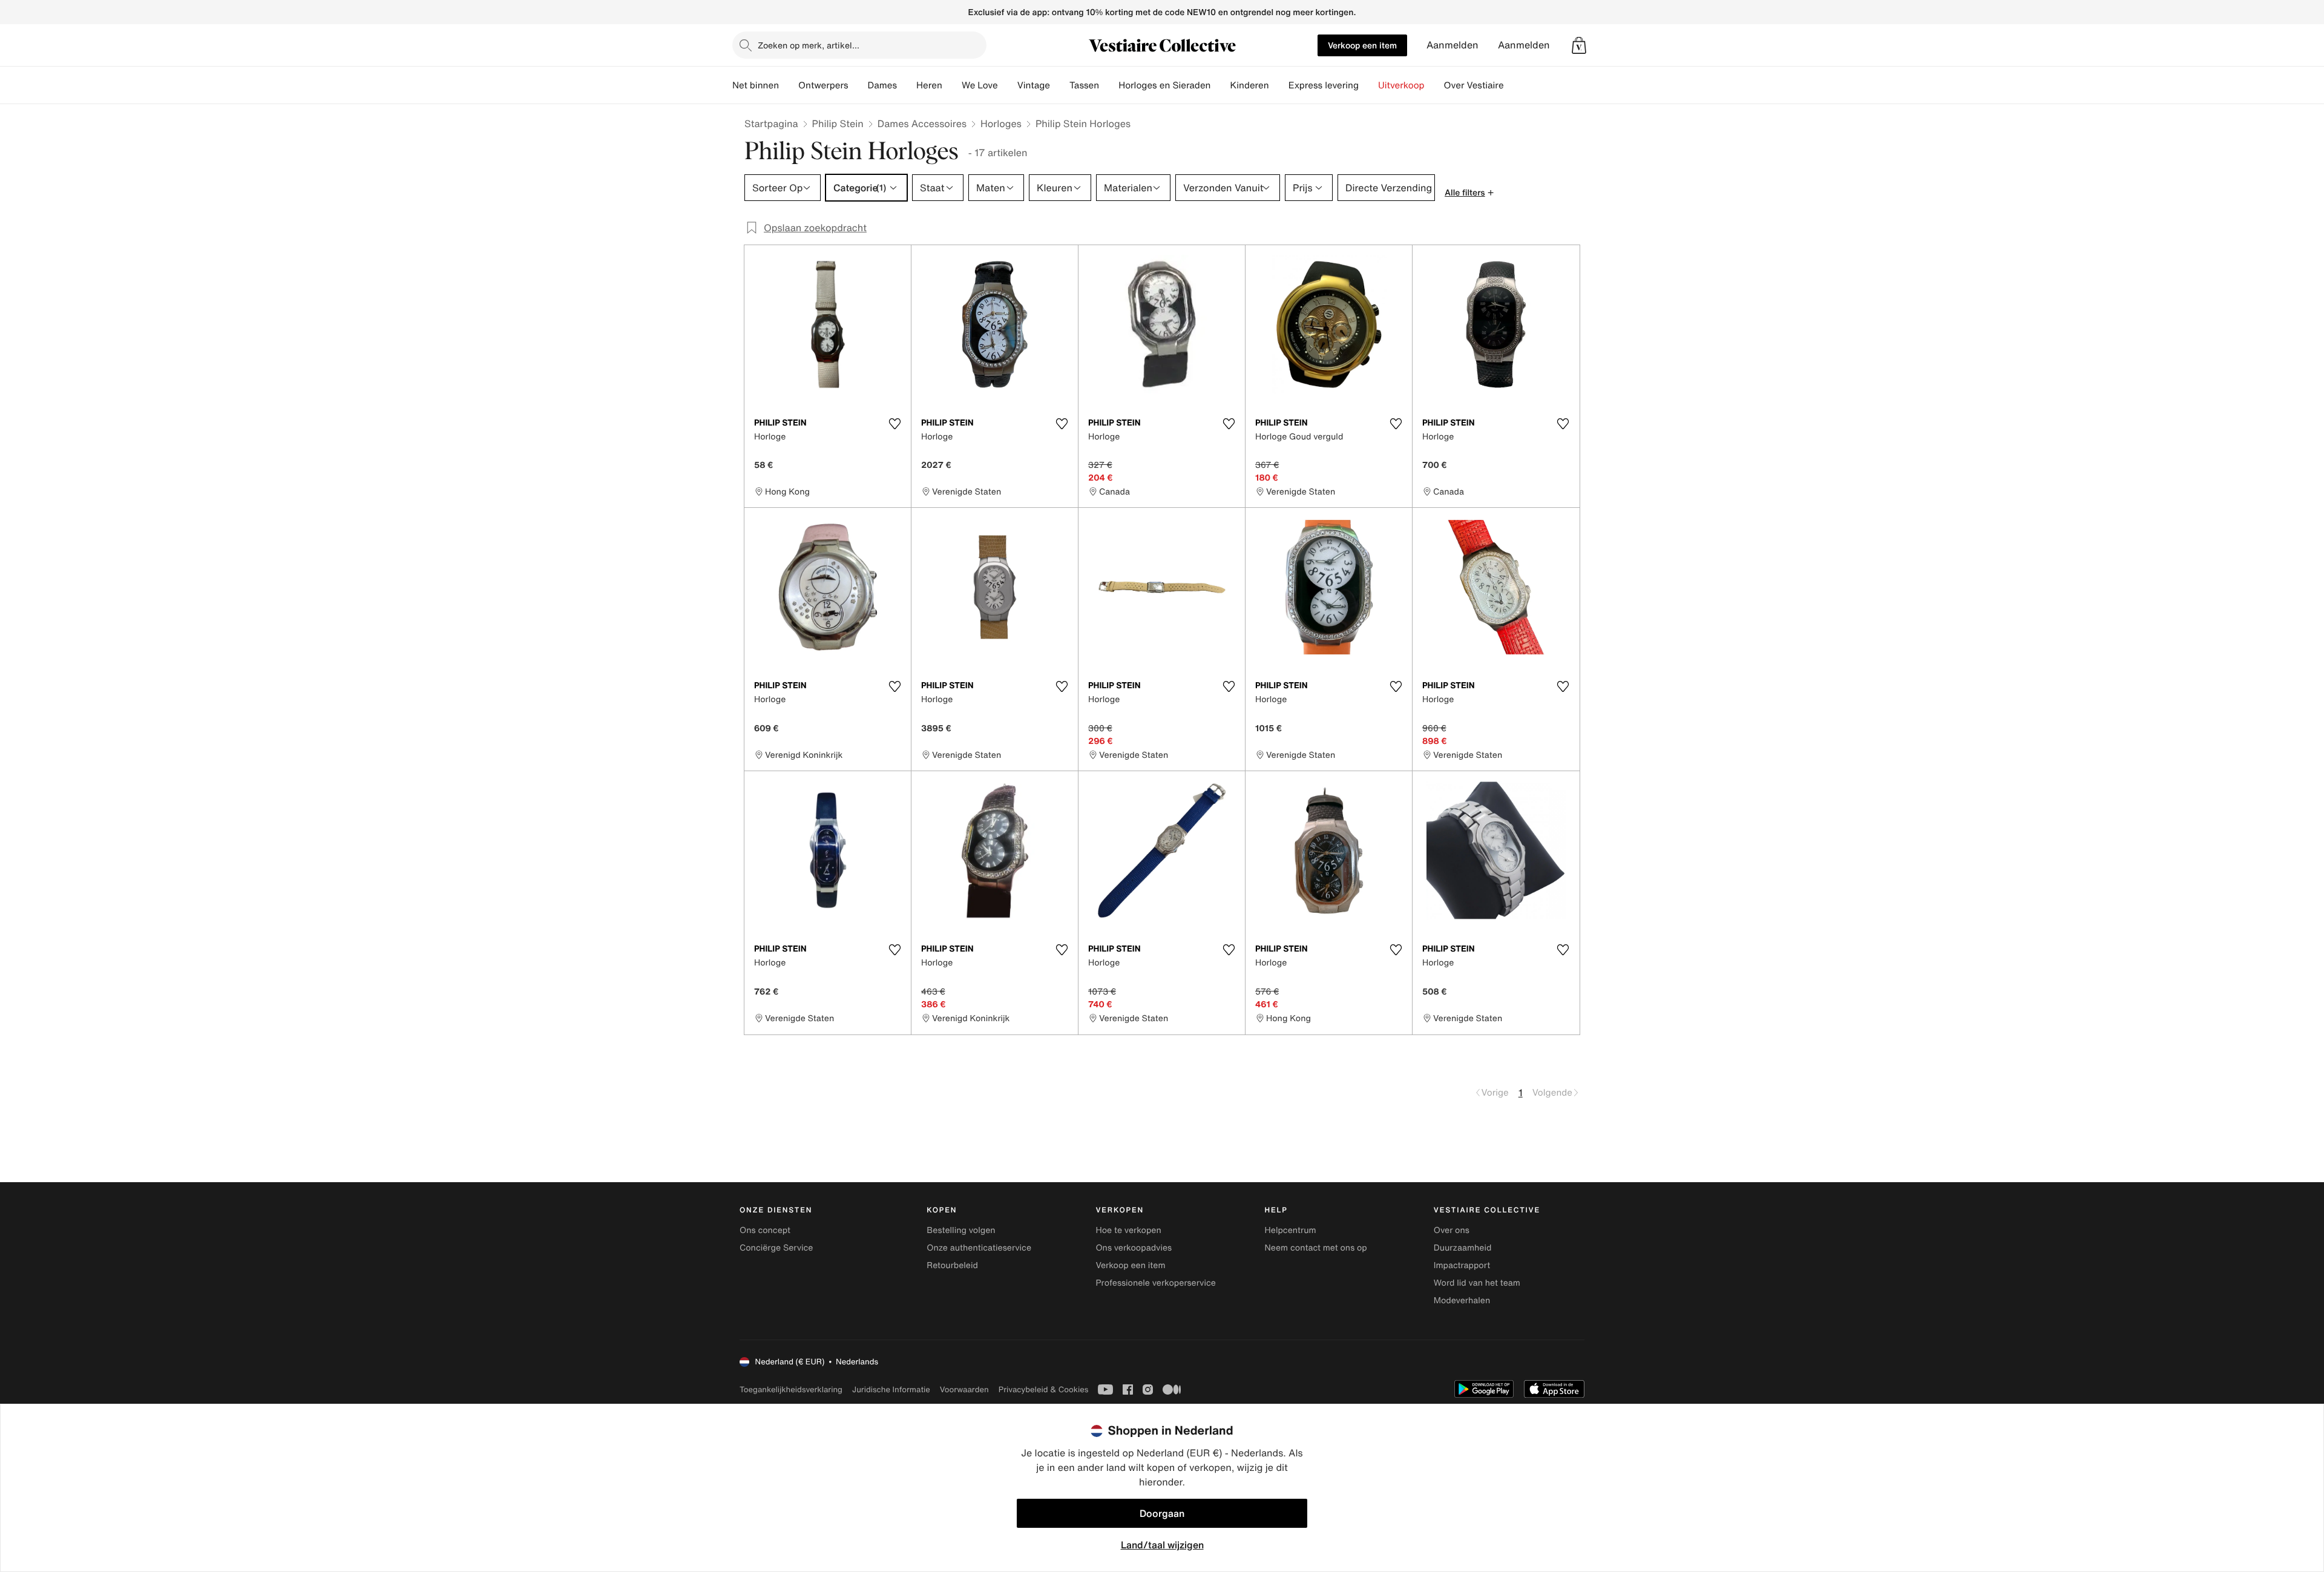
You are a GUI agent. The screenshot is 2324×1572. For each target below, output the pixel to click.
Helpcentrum (1291, 1230)
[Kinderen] (1279, 85)
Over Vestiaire (1474, 85)
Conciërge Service (776, 1248)
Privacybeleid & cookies (1044, 1389)
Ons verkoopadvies (1134, 1248)
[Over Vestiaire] (1514, 85)
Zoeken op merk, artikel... (809, 45)
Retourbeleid (952, 1265)
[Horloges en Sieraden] (1220, 85)
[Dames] (907, 85)
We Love (980, 85)
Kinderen (1249, 85)
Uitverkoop (1401, 85)
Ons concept (765, 1230)
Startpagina (771, 123)
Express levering (1324, 85)
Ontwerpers (823, 85)
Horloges (1001, 123)
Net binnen (756, 85)
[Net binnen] (789, 85)
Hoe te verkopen (1128, 1230)
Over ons (1452, 1230)
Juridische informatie (891, 1389)
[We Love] (1008, 85)
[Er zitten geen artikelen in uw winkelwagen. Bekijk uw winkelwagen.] (1579, 45)
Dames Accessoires (922, 123)
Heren (929, 85)
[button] (1579, 45)
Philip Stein (838, 123)
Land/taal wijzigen (1162, 1545)
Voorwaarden (964, 1389)
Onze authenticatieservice (979, 1248)
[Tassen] (1109, 85)
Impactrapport (1462, 1265)
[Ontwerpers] (858, 85)
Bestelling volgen (961, 1230)
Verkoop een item (1362, 45)
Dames (883, 85)
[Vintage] (1060, 85)
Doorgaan (1162, 1513)
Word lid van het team (1477, 1283)
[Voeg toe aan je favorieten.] (894, 424)
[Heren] (952, 85)
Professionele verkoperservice (1155, 1283)
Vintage (1034, 85)
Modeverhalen (1462, 1301)
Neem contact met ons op (1316, 1248)
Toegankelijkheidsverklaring (791, 1389)
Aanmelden (1452, 45)
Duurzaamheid (1463, 1248)
